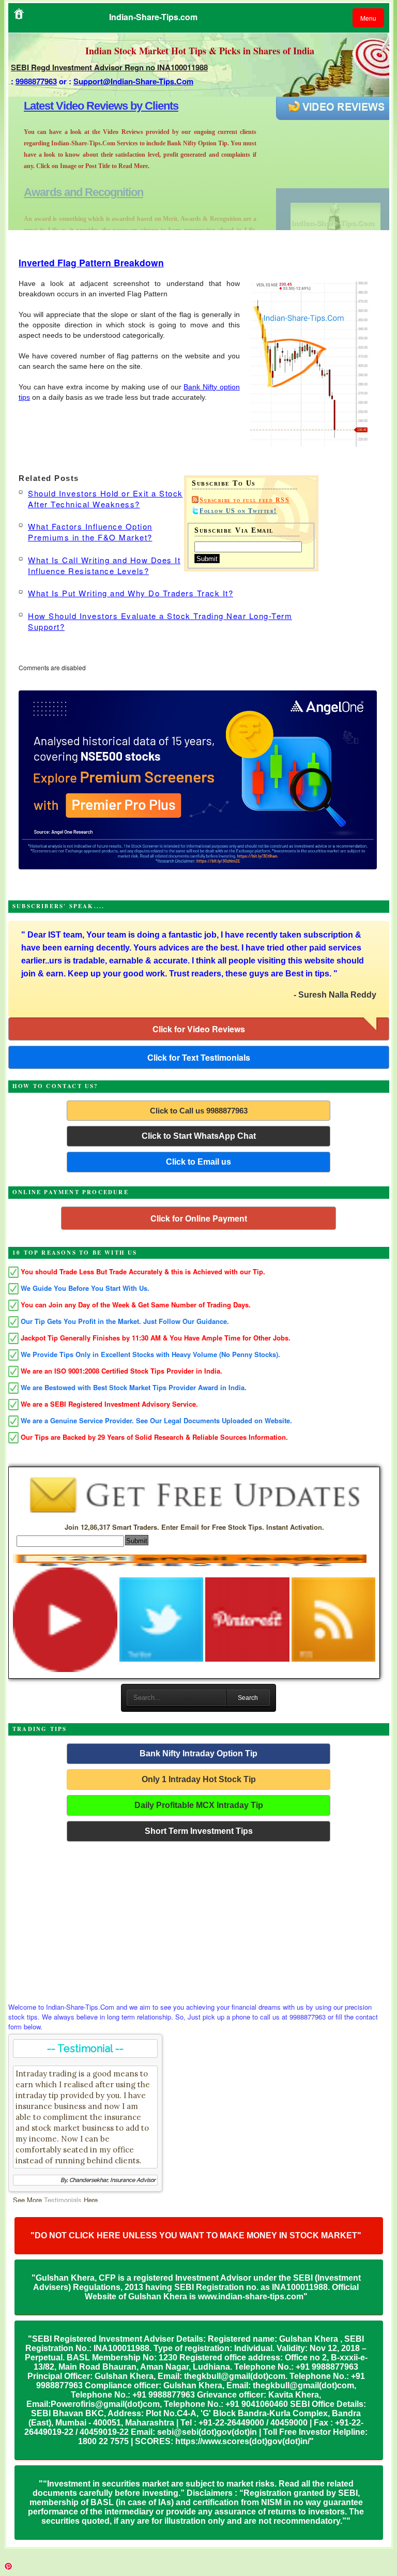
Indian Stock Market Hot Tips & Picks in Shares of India (200, 51)
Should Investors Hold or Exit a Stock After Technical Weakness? (105, 499)
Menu (368, 18)
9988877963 (36, 81)
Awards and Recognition (83, 106)
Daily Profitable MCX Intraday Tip (199, 1805)
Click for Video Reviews (199, 1029)
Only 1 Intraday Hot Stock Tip (199, 1779)
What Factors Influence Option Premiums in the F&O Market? (90, 532)
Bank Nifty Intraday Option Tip (198, 1753)
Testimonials (63, 2200)
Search (248, 1698)
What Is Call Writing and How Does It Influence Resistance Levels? (104, 565)
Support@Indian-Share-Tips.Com (133, 81)
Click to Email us (198, 1162)
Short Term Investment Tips (199, 1831)
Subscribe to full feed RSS (245, 500)
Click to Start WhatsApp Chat (199, 1136)
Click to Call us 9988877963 (199, 1111)
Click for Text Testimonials (199, 1057)
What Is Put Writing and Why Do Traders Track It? (131, 593)
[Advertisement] (199, 1919)
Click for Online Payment (199, 1218)
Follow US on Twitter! (238, 511)
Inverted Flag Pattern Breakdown (91, 262)
